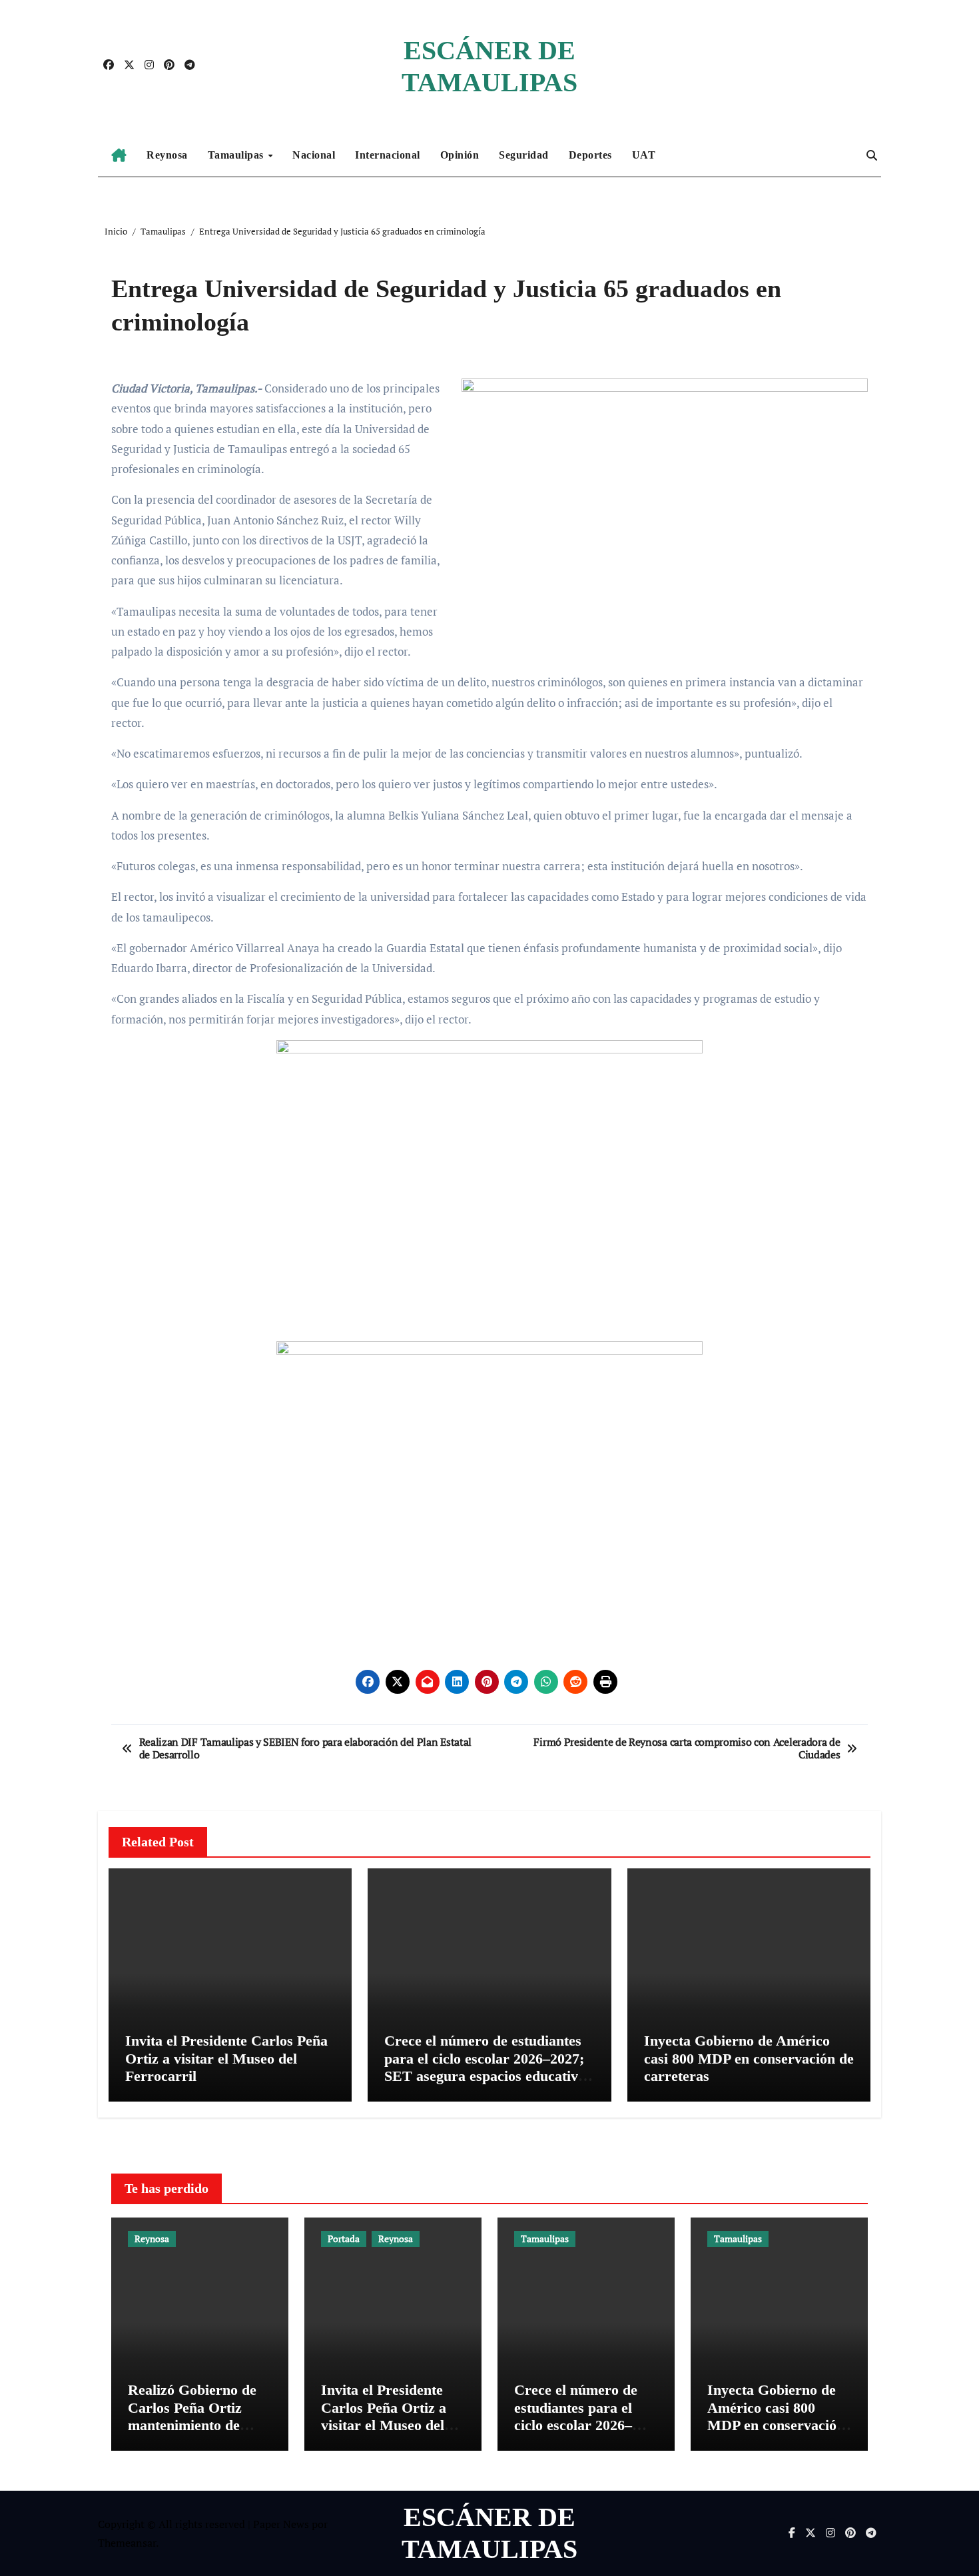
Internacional (388, 155)
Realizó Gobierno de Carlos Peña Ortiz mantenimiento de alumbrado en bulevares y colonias (192, 2425)
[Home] (119, 155)
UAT (644, 155)
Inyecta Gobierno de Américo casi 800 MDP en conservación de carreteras (749, 2058)
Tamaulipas (237, 155)
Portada (344, 2239)
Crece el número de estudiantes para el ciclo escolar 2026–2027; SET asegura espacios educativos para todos (488, 2067)
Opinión (460, 155)
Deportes (590, 155)
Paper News (281, 2524)
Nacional (314, 155)
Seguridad (524, 155)
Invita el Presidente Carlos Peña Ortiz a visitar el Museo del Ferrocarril (226, 2058)
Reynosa (167, 155)
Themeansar (127, 2543)
